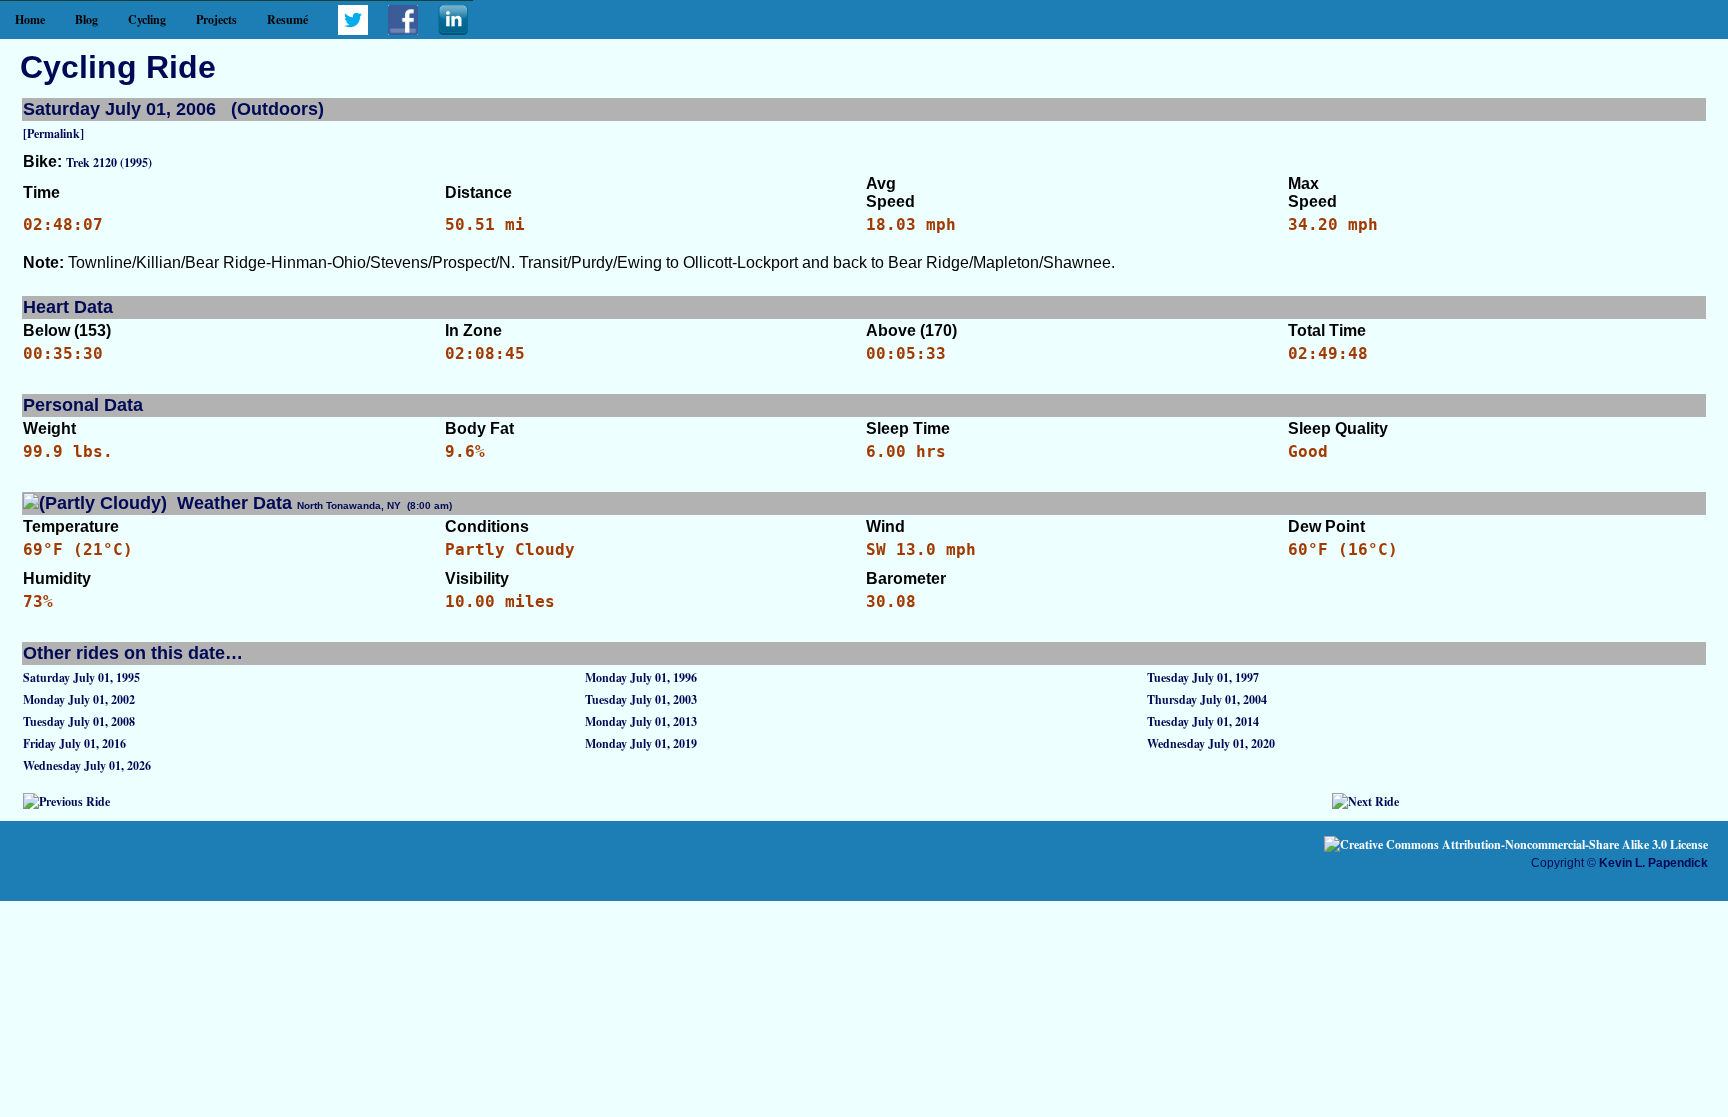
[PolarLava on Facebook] (403, 30)
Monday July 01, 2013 (641, 721)
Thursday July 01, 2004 (1207, 699)
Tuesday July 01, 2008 (79, 721)
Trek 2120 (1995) (109, 162)
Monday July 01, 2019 (641, 743)
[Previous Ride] (66, 801)
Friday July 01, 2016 (74, 743)
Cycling (147, 19)
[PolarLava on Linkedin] (453, 30)
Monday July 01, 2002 (79, 699)
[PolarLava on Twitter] (353, 30)
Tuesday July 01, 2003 (641, 699)
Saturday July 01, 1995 (81, 677)
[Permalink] (53, 133)
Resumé (287, 19)
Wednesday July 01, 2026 (87, 765)
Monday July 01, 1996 (641, 677)
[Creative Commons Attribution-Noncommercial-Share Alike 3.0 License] (1516, 844)
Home (30, 19)
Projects (216, 19)
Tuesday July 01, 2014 (1203, 721)
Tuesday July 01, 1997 (1203, 677)
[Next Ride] (1365, 801)
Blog (86, 19)
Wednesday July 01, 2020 (1211, 743)
